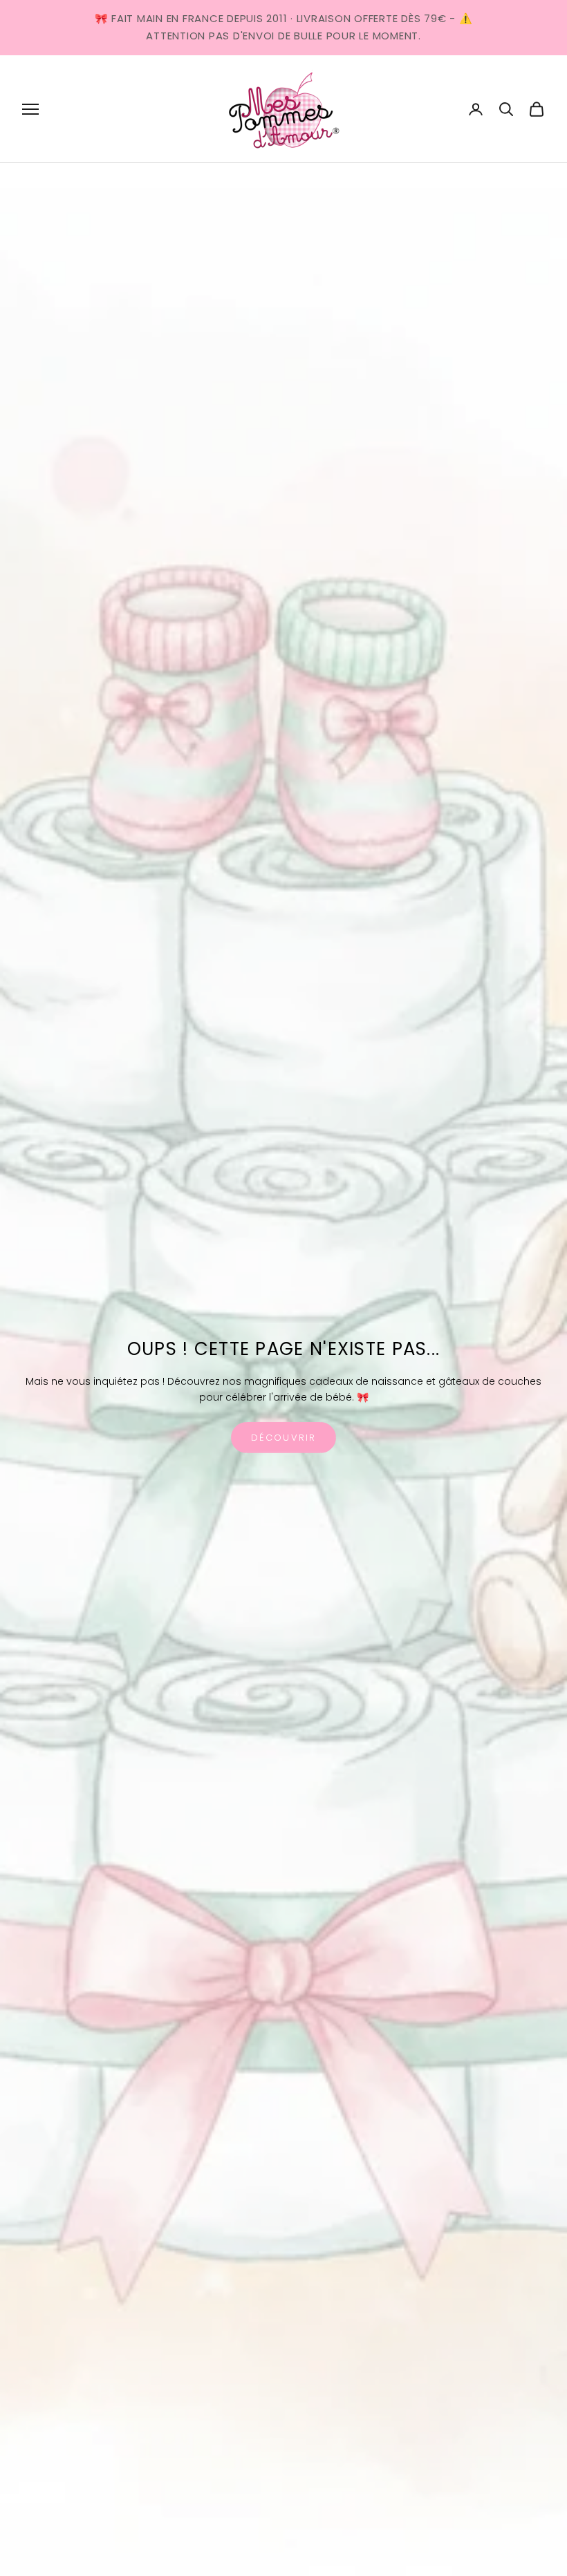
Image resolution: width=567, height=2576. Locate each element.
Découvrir (283, 1438)
